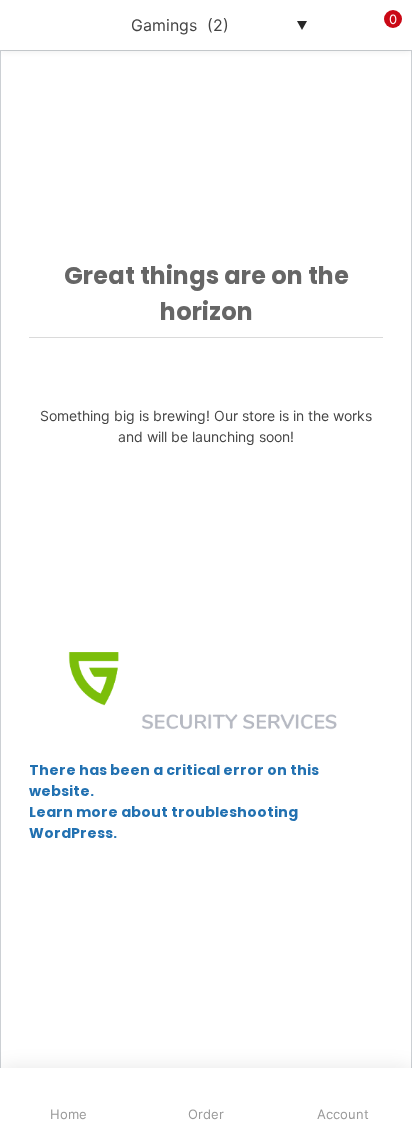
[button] (382, 25)
